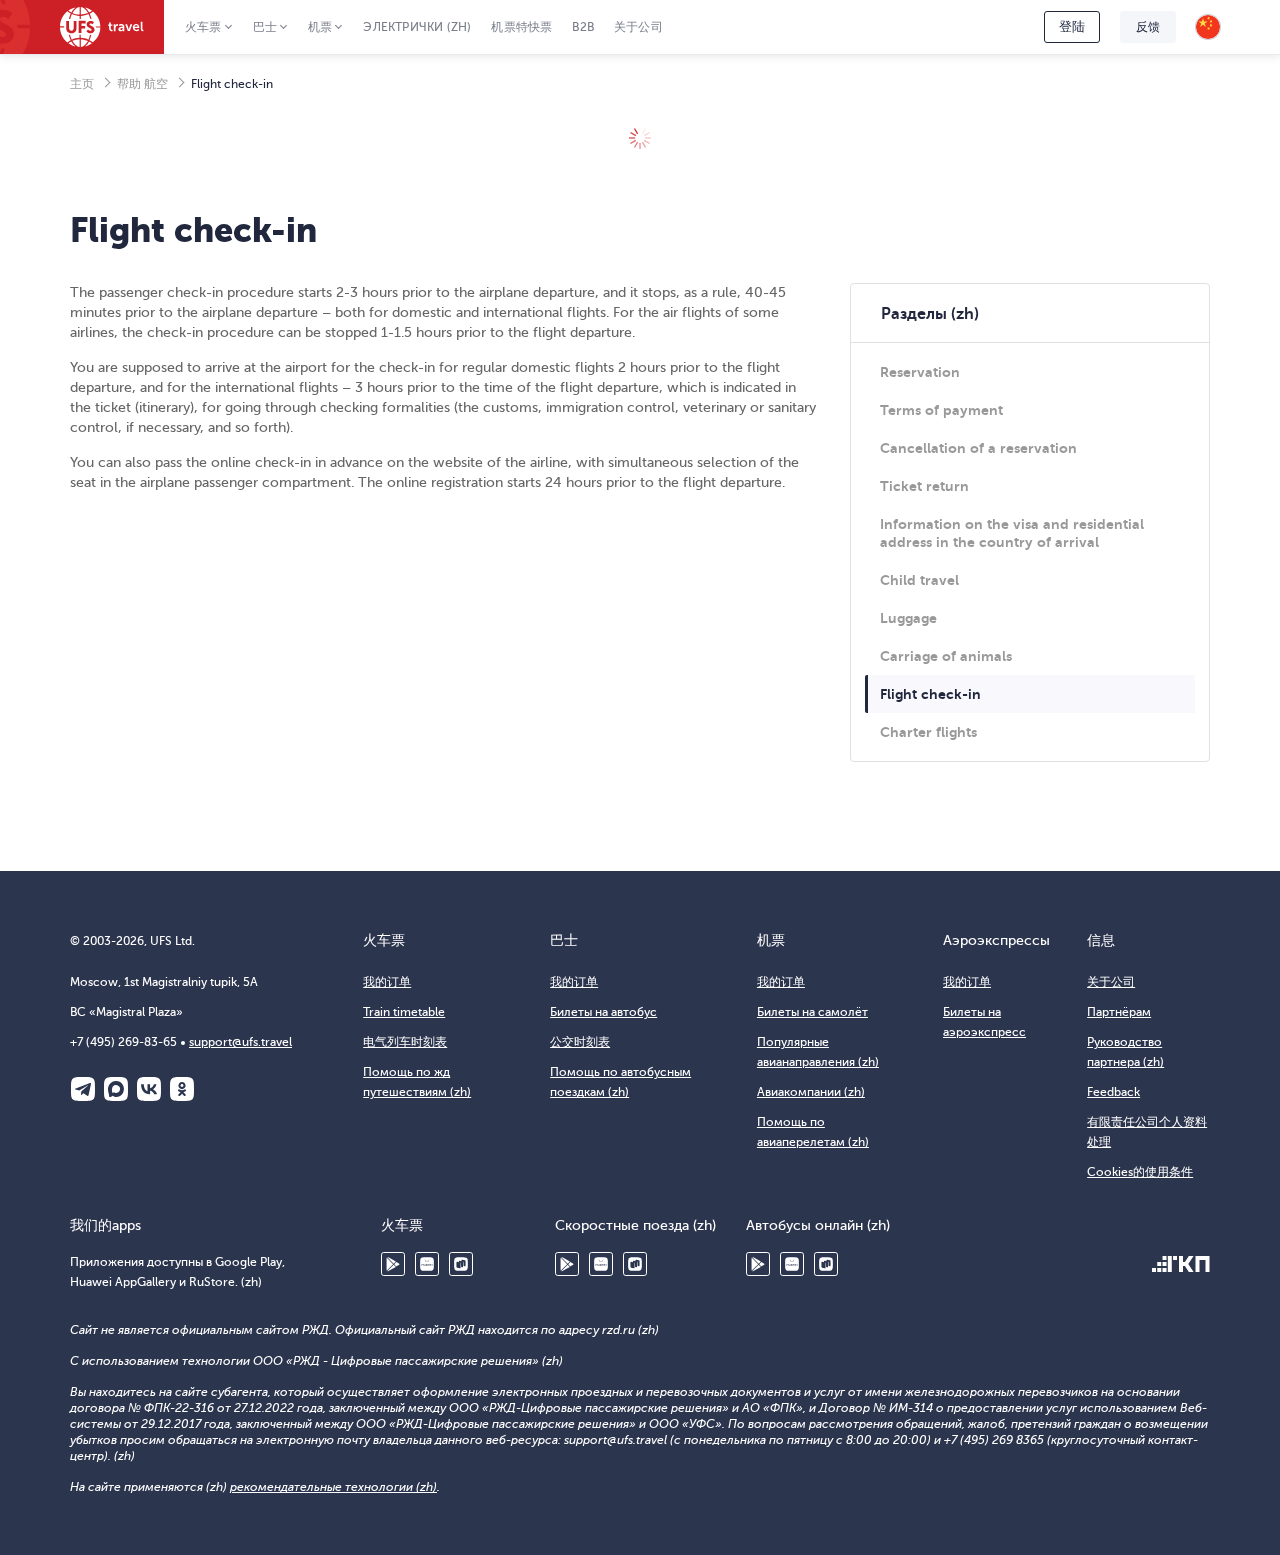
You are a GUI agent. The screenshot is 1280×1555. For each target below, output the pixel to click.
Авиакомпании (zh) (811, 1092)
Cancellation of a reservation (978, 448)
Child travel (919, 580)
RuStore (461, 1264)
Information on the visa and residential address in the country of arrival (1012, 533)
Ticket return (924, 486)
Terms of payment (941, 410)
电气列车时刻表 (405, 1042)
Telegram (83, 1089)
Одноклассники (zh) (182, 1089)
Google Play (393, 1264)
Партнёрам (1119, 1012)
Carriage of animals (946, 656)
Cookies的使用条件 (1140, 1172)
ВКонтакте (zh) (149, 1089)
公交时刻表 (580, 1042)
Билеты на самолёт (812, 1012)
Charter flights (928, 732)
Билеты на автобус (603, 1012)
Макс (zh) (116, 1089)
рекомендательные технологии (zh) (333, 1487)
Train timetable (404, 1012)
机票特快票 (521, 27)
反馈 (1148, 27)
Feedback (1113, 1092)
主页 (82, 84)
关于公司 (638, 27)
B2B (583, 27)
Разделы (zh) (930, 314)
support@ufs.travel (240, 1042)
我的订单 (387, 982)
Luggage (908, 618)
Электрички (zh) (417, 27)
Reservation (920, 372)
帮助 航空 (142, 84)
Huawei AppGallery (427, 1264)
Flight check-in (930, 694)
